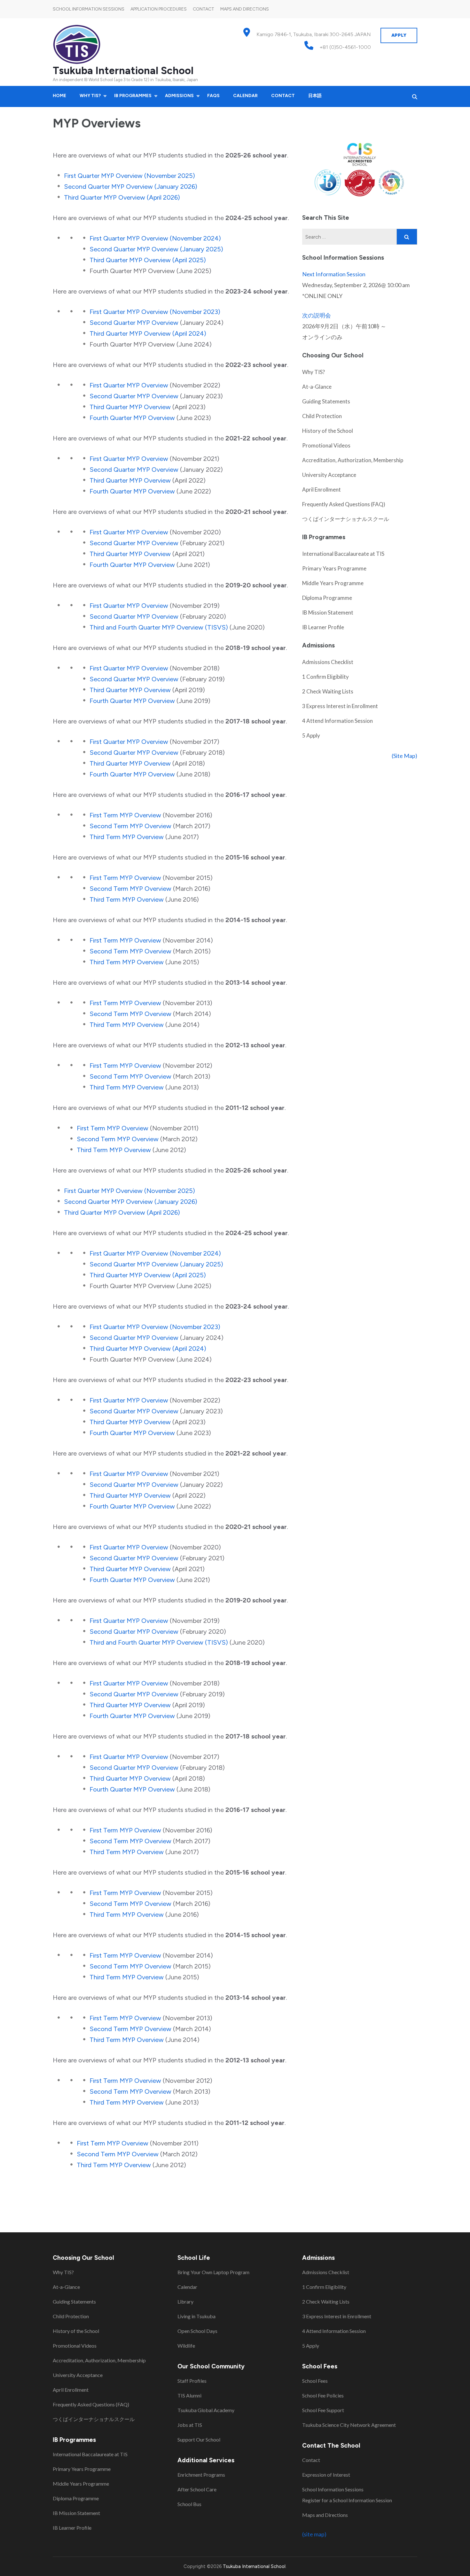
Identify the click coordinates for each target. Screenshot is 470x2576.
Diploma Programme (327, 598)
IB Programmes (133, 96)
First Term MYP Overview (125, 815)
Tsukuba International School (123, 71)
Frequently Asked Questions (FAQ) (344, 504)
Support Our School (199, 2439)
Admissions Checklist (328, 662)
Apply (399, 35)
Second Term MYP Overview (130, 826)
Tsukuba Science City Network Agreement (349, 2425)
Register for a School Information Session (347, 2500)
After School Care (197, 2489)
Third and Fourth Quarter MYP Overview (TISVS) (159, 627)
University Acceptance (329, 475)
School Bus (189, 2504)
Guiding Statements (326, 401)
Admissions (179, 96)
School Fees (315, 2381)
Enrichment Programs (201, 2475)
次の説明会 (317, 315)
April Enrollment (321, 489)
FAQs (213, 96)
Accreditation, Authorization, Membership (353, 460)
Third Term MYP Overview (127, 837)
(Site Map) (404, 756)
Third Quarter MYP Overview (130, 407)
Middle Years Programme (333, 583)
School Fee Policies (323, 2395)
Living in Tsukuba (196, 2316)
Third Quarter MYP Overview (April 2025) (148, 260)
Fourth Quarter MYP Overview (132, 418)
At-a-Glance (317, 387)
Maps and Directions (245, 9)
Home (59, 96)
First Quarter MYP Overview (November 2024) (155, 238)
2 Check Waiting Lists (328, 691)
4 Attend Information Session (337, 721)
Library (185, 2301)
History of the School (328, 431)
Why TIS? (90, 96)
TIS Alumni (189, 2395)
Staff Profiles (192, 2381)
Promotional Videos (326, 445)
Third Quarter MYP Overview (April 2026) (122, 197)
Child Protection (322, 416)
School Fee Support (323, 2410)
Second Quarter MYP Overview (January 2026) (131, 187)
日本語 (315, 96)
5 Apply (311, 735)
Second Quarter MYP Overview (134, 323)
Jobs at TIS (190, 2425)
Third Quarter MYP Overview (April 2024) (148, 333)
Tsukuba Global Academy (206, 2410)
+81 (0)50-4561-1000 (345, 47)
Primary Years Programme (334, 568)
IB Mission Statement (328, 612)
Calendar (245, 96)
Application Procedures (159, 9)
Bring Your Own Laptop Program (213, 2272)
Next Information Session (334, 274)
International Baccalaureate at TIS (343, 554)
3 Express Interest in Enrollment (340, 706)
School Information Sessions (89, 9)
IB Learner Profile (323, 627)
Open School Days (197, 2331)
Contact (204, 9)
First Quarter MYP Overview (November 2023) (155, 312)
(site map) (314, 2534)
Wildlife (186, 2346)
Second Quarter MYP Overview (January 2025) (156, 249)
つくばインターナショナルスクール (346, 519)
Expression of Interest (326, 2475)
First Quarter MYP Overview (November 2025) (130, 176)
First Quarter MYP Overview (129, 385)
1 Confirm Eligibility (325, 677)
